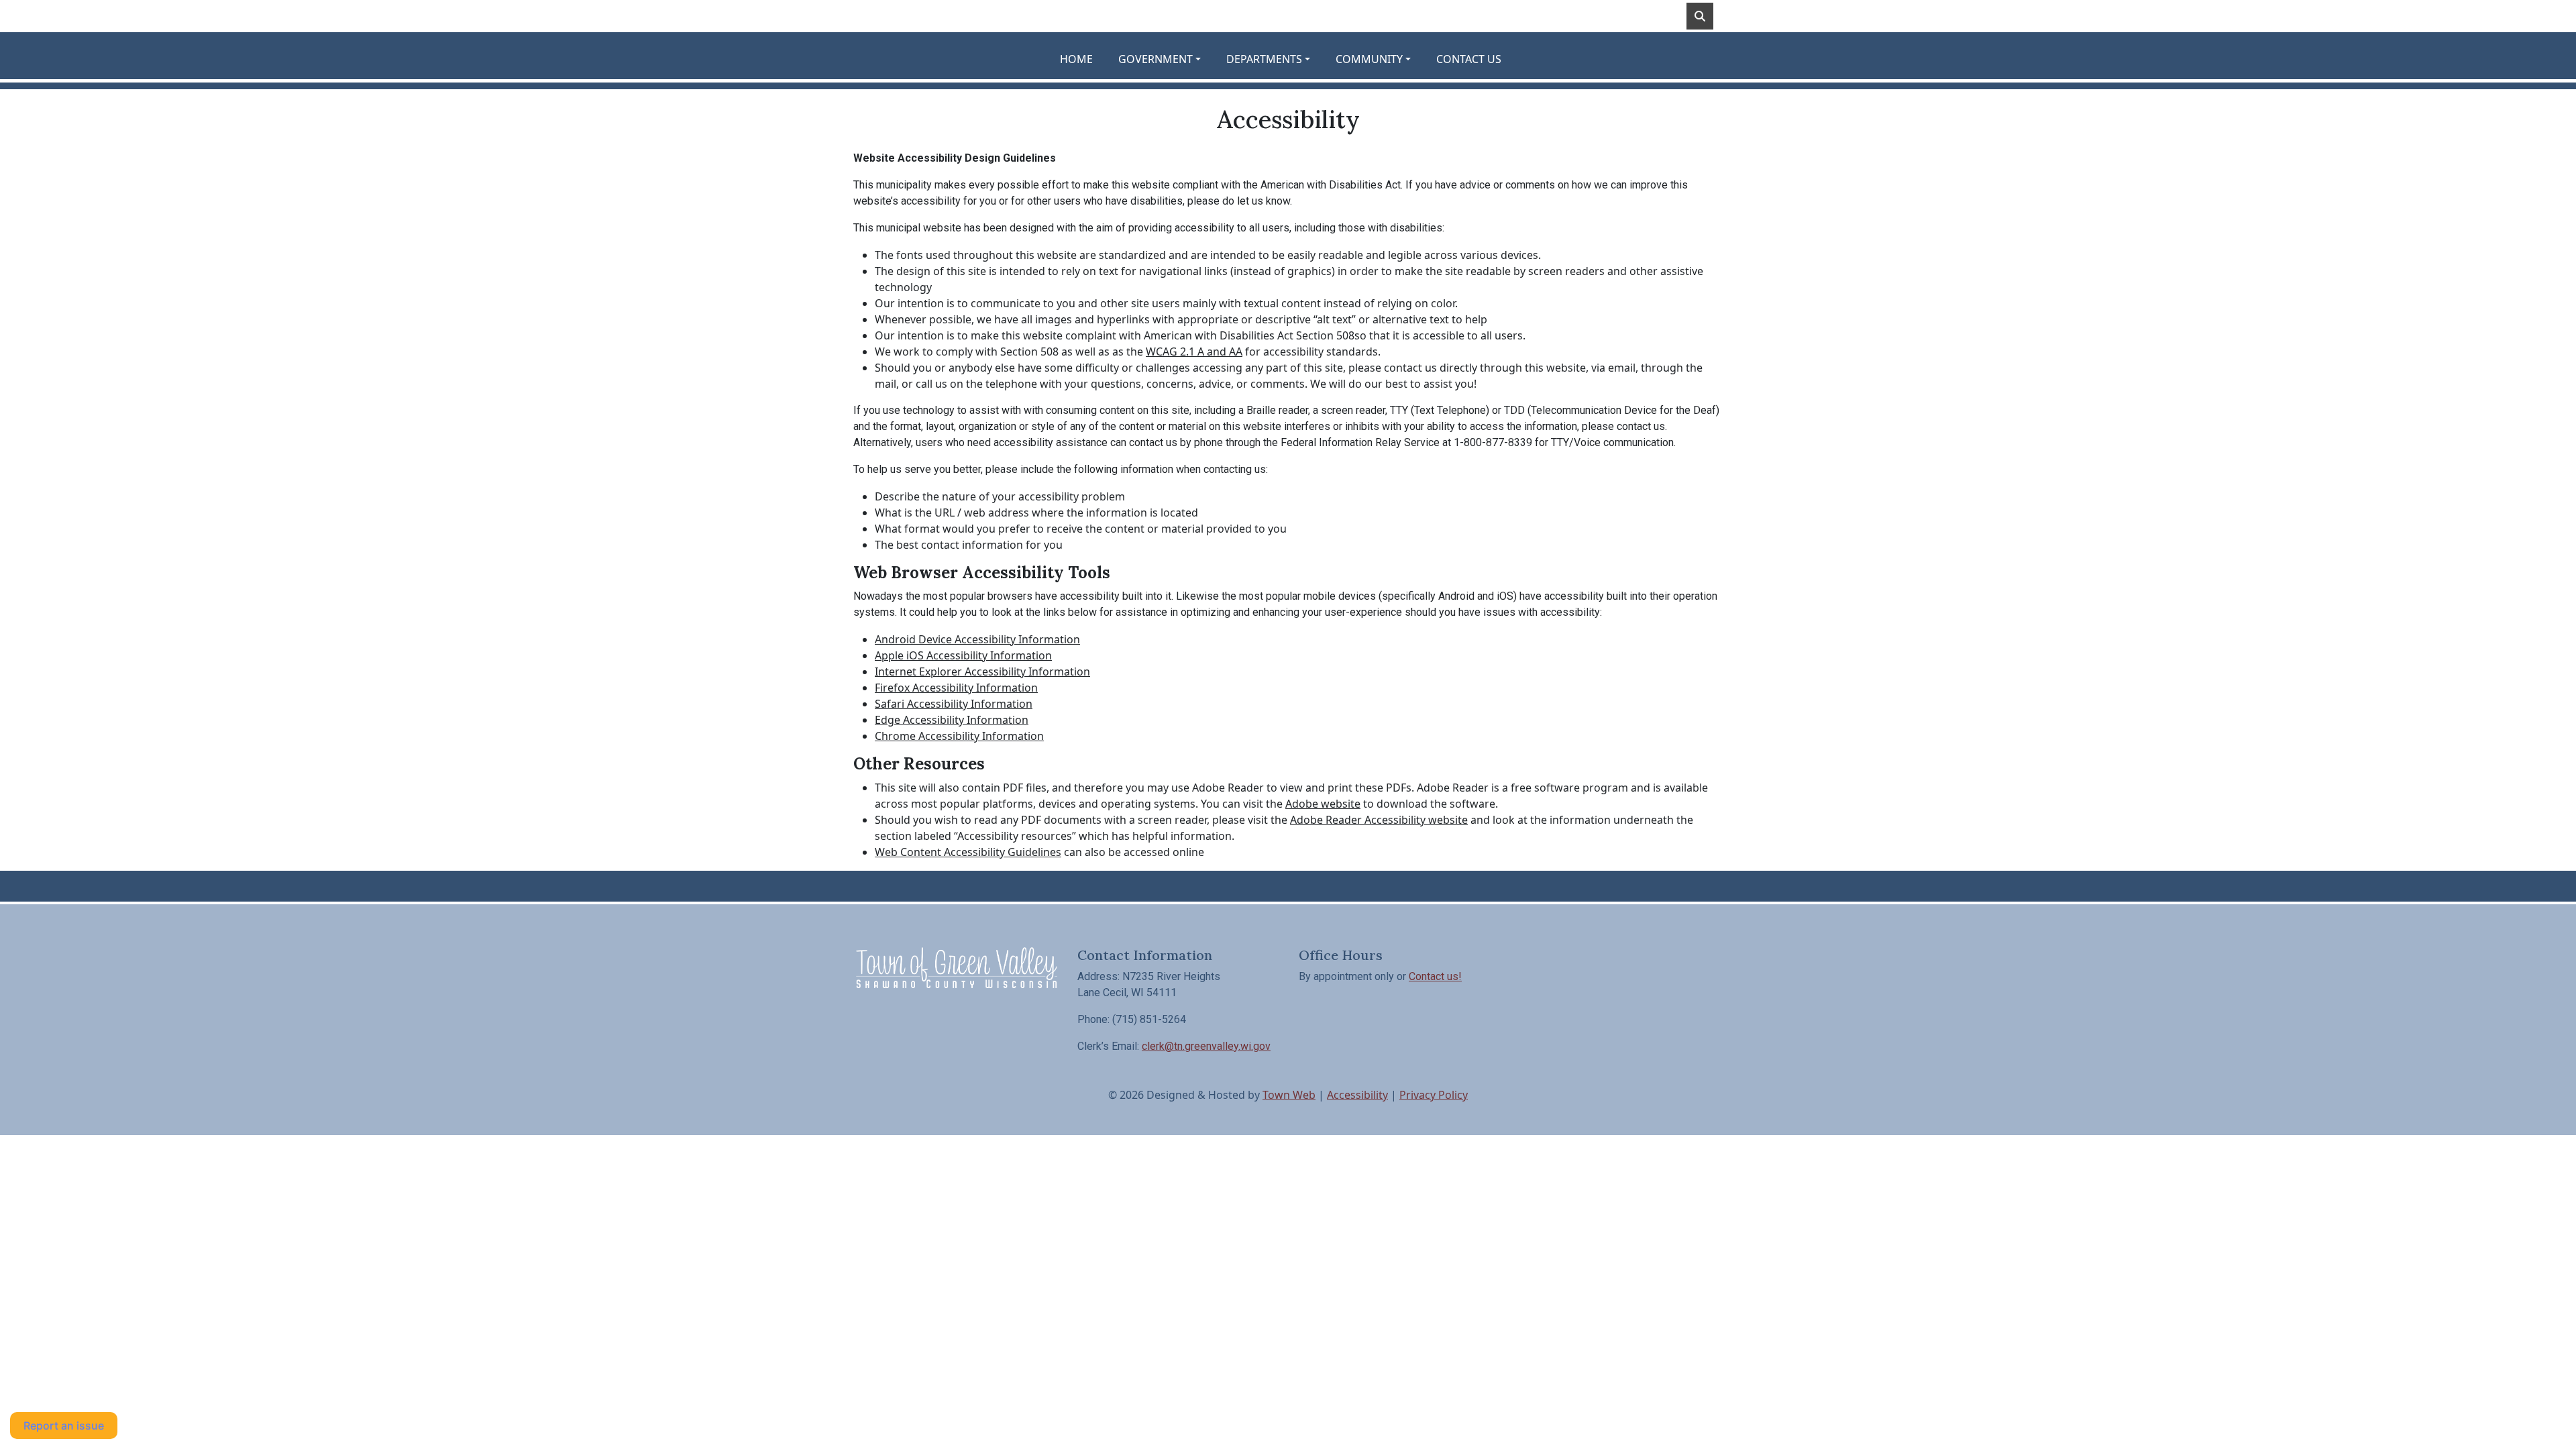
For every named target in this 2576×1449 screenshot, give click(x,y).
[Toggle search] (1700, 16)
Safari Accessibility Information (954, 704)
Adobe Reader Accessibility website (1379, 820)
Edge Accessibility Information (952, 720)
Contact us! (1435, 976)
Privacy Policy (1434, 1095)
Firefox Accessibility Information (956, 688)
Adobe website (1323, 804)
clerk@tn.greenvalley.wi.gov (1206, 1046)
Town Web (1289, 1095)
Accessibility (1357, 1095)
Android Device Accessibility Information (977, 639)
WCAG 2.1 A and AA (1194, 352)
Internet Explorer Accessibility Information (982, 672)
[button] (1167, 59)
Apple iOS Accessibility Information (963, 655)
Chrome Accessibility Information (959, 736)
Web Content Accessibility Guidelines (968, 852)
